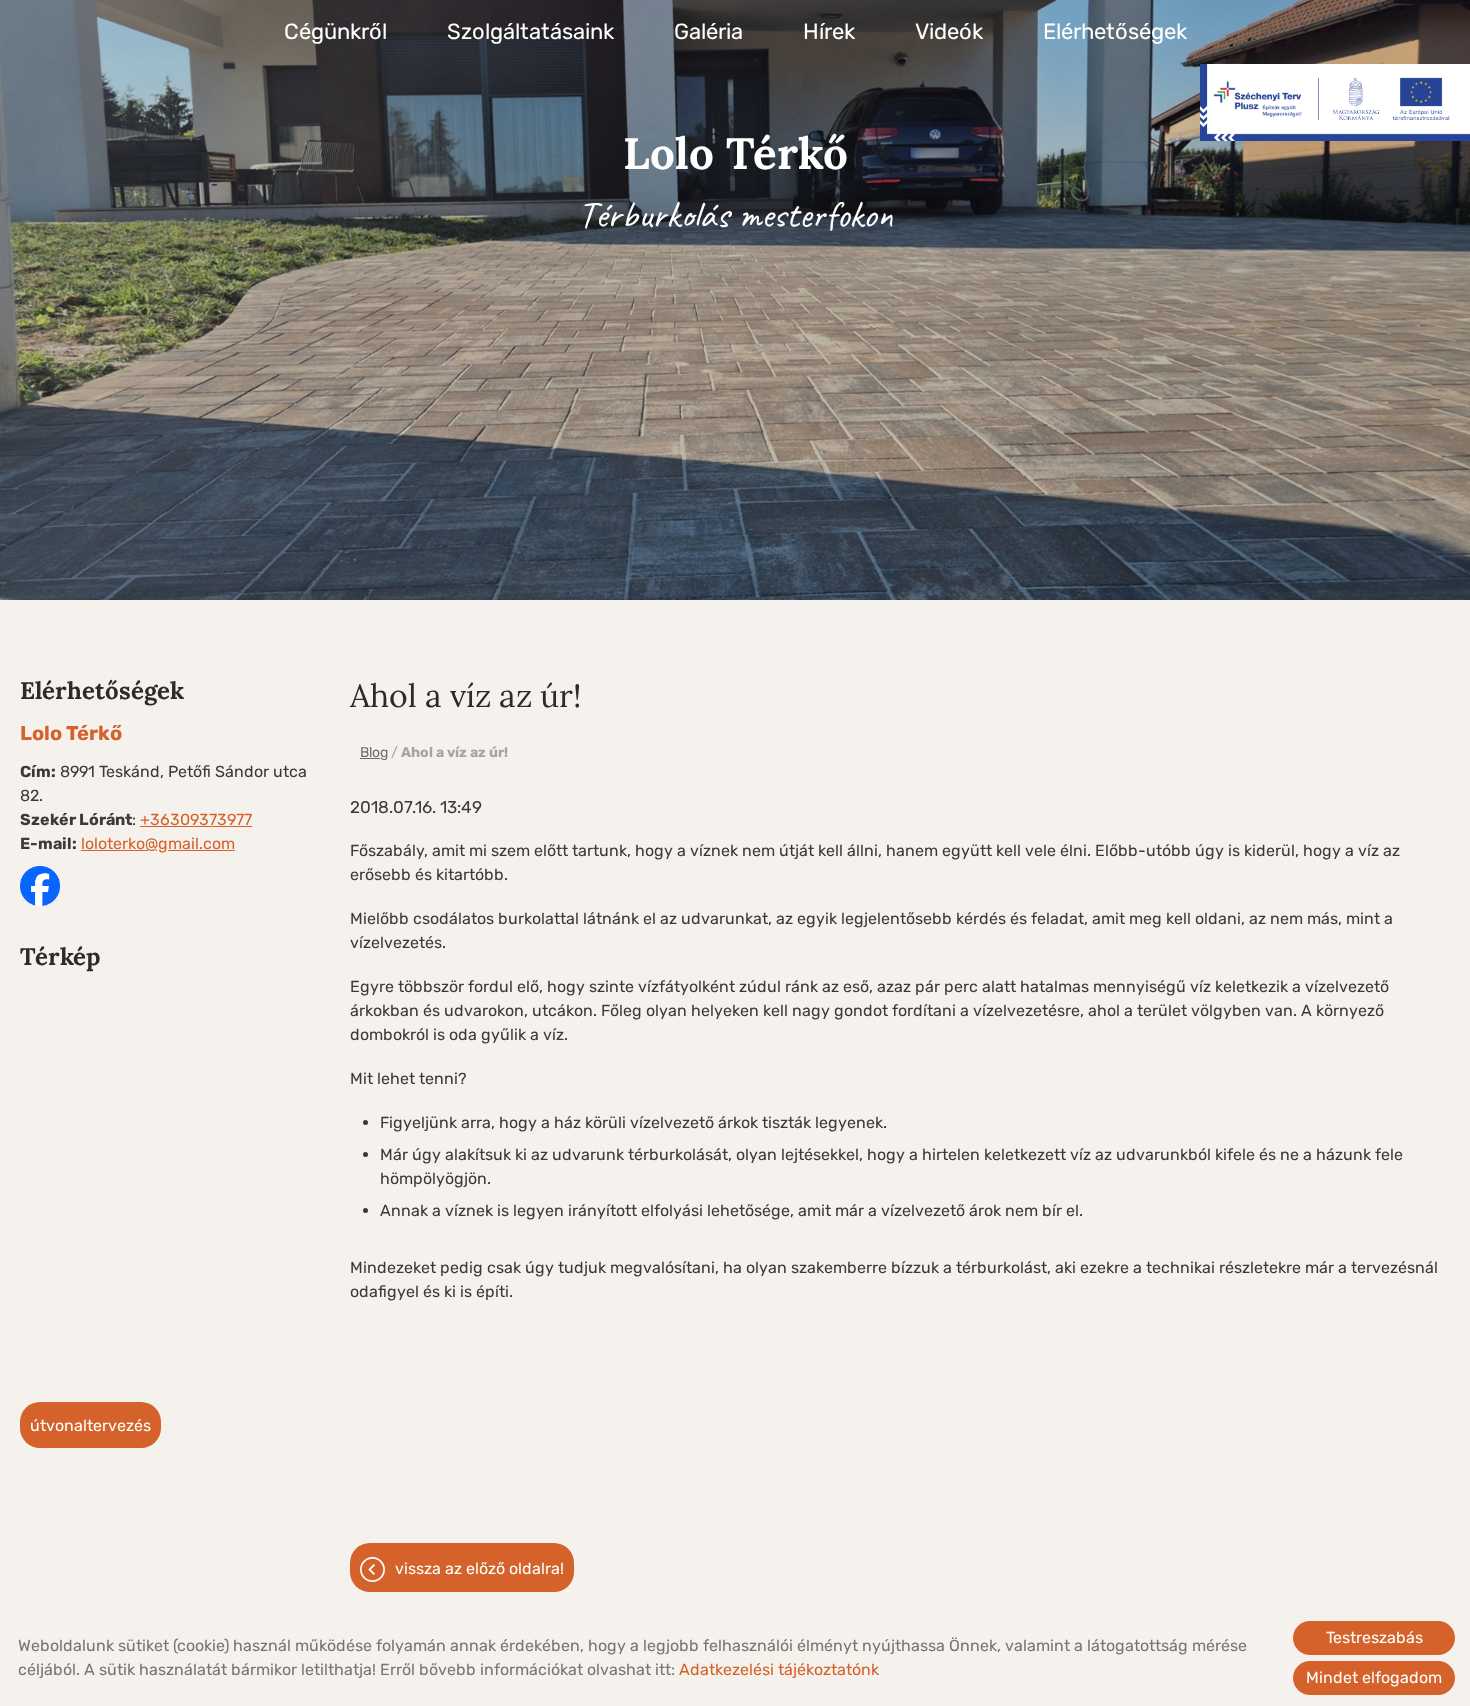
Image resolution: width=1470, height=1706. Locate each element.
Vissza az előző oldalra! (479, 1568)
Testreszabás (1374, 1637)
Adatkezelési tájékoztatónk (779, 1669)
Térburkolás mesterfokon (735, 181)
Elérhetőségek (1115, 31)
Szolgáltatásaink (530, 31)
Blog (374, 752)
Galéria (708, 31)
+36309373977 (196, 819)
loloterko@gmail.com (158, 843)
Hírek (829, 31)
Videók (949, 31)
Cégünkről (335, 31)
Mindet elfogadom (1374, 1677)
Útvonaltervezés (90, 1425)
